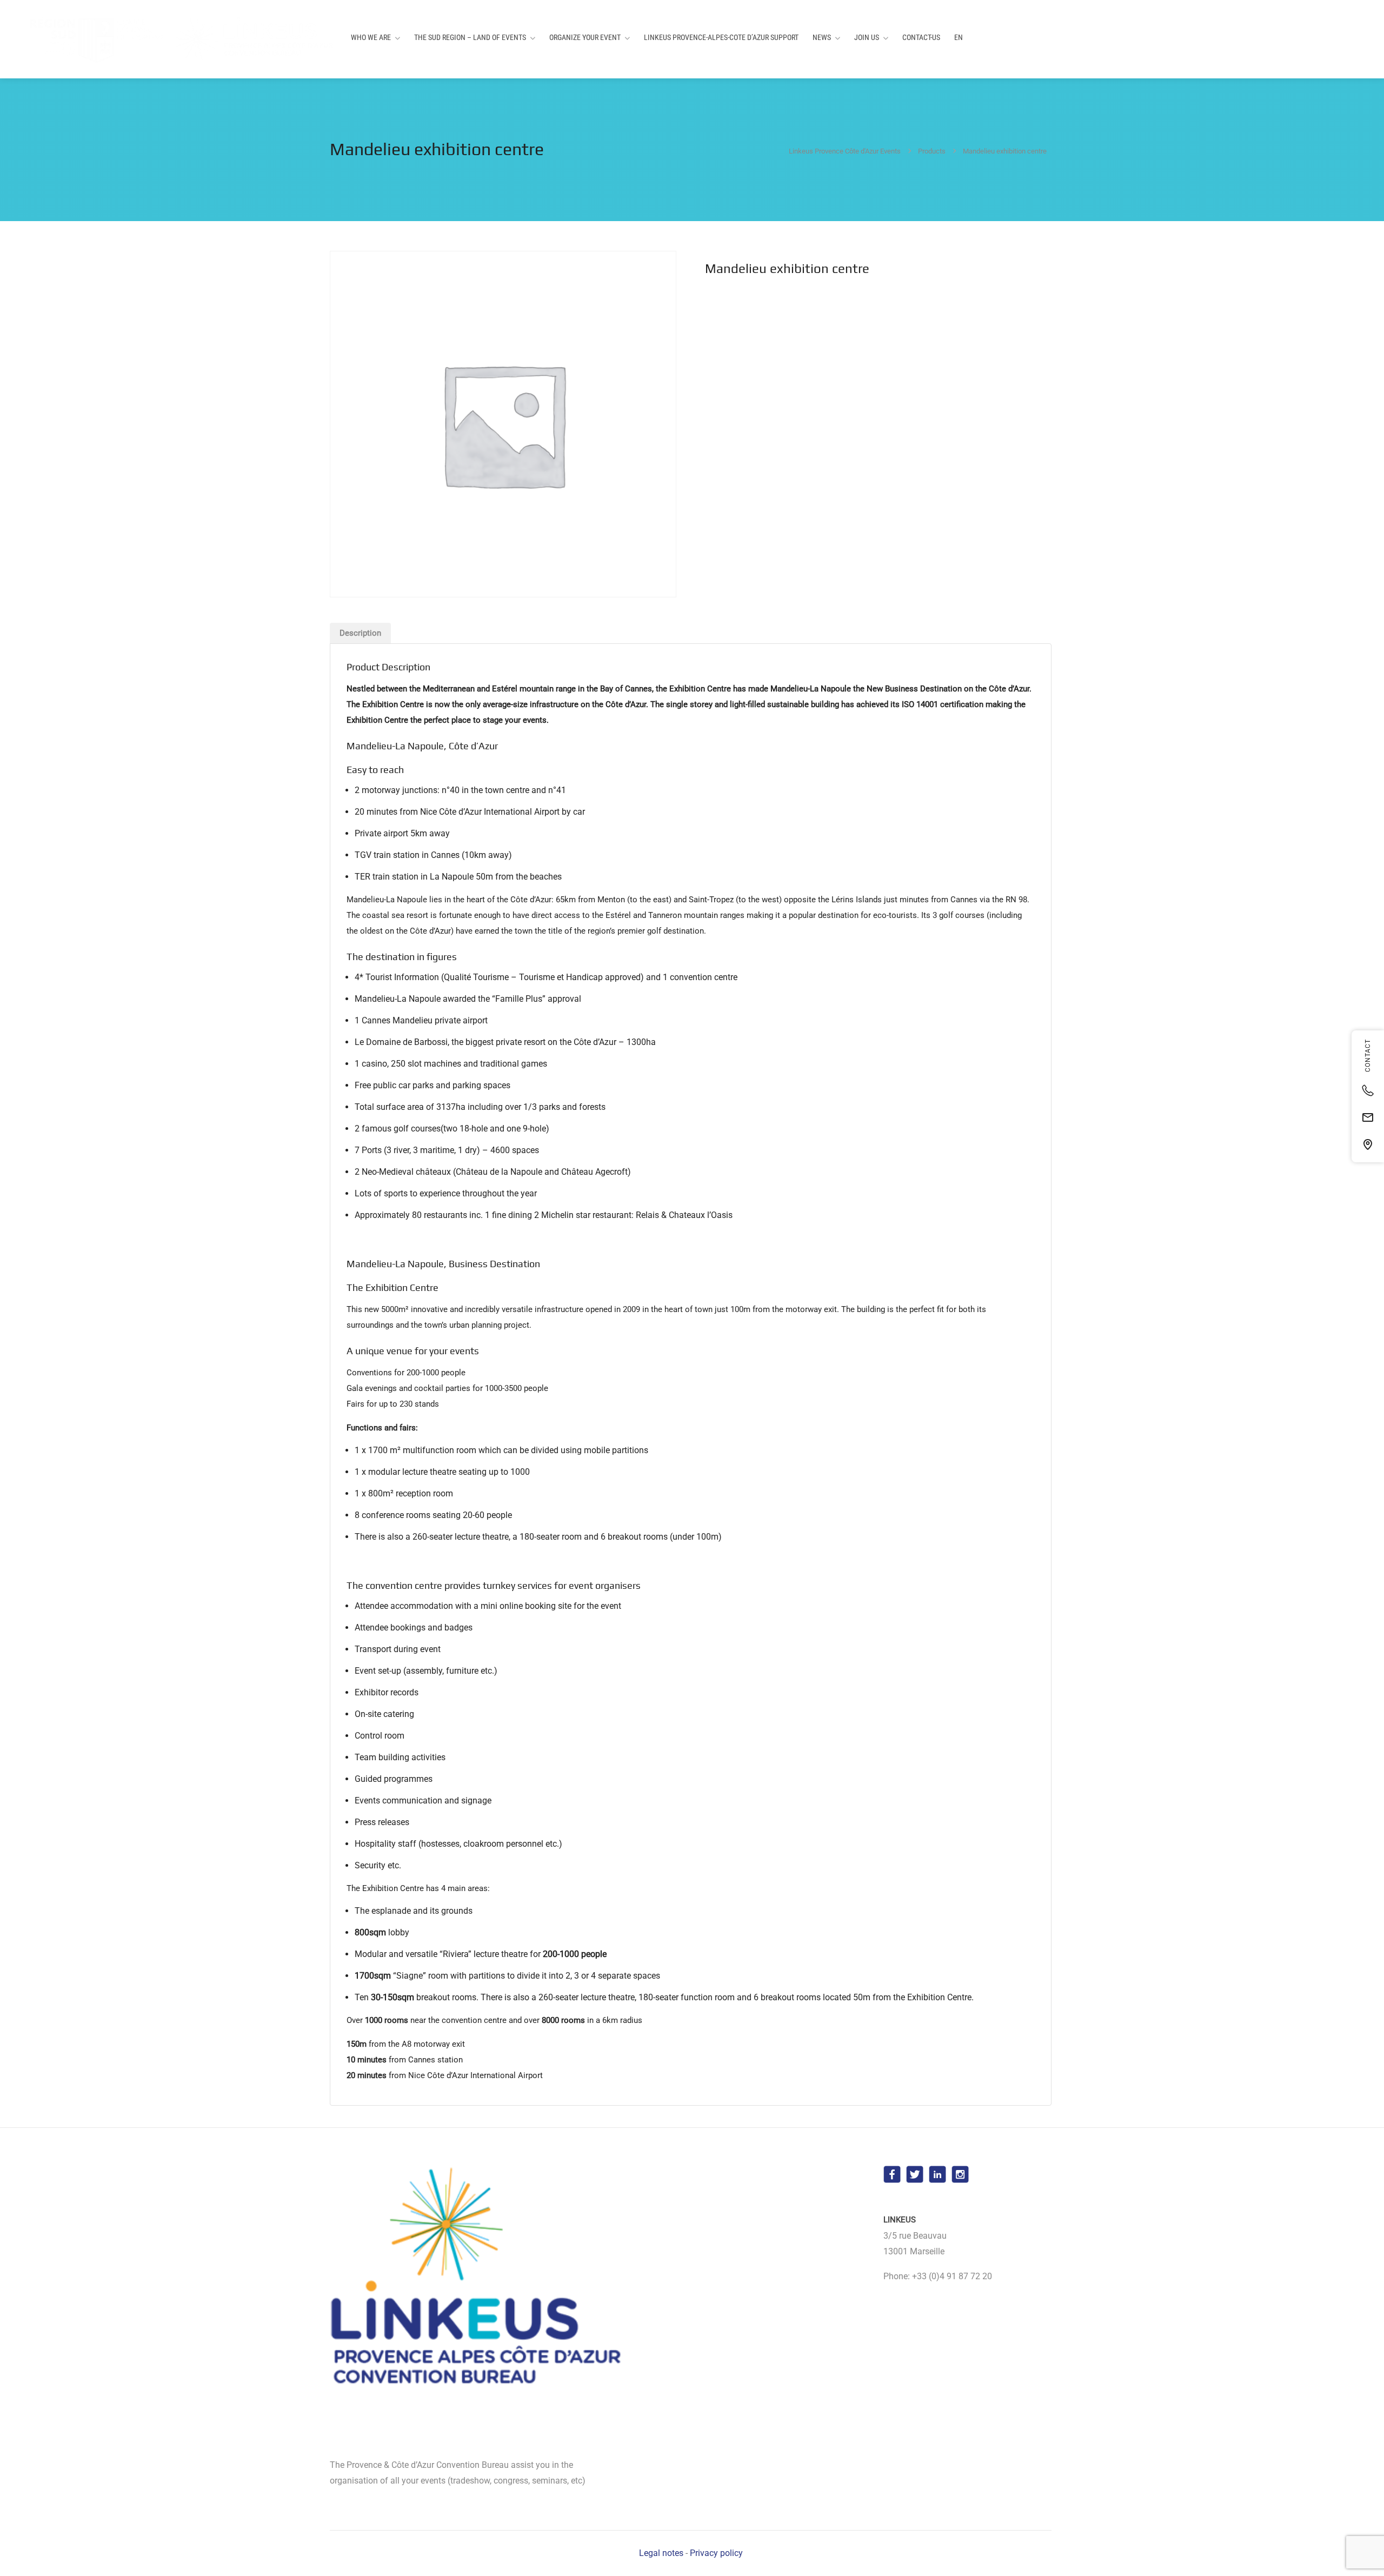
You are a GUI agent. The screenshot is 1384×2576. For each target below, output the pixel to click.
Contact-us (921, 37)
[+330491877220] (1368, 1090)
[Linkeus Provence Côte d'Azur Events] (173, 39)
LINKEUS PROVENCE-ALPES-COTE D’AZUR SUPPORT (721, 37)
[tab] (360, 633)
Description (360, 633)
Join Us (867, 37)
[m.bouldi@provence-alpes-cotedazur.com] (1368, 1117)
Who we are (371, 37)
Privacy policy (716, 2553)
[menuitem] (959, 38)
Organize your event (585, 37)
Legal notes (661, 2553)
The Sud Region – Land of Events (470, 37)
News (822, 37)
